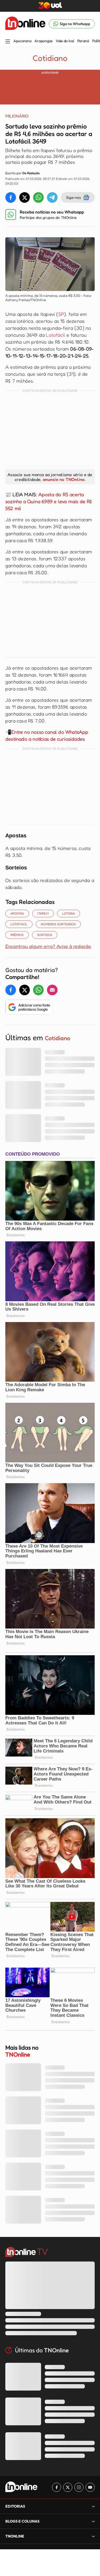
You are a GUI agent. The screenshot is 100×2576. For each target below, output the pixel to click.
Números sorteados (58, 924)
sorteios (45, 935)
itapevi (43, 913)
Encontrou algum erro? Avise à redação (48, 946)
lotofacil (19, 924)
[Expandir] (93, 2536)
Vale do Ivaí (65, 41)
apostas (17, 913)
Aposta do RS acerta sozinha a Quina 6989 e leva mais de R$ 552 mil (49, 501)
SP (61, 314)
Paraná (83, 41)
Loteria (69, 913)
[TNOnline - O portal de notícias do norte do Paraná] (25, 24)
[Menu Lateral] (8, 42)
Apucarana (22, 41)
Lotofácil (55, 335)
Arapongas (43, 41)
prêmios (17, 935)
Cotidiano (50, 58)
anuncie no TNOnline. (64, 479)
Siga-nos (73, 197)
